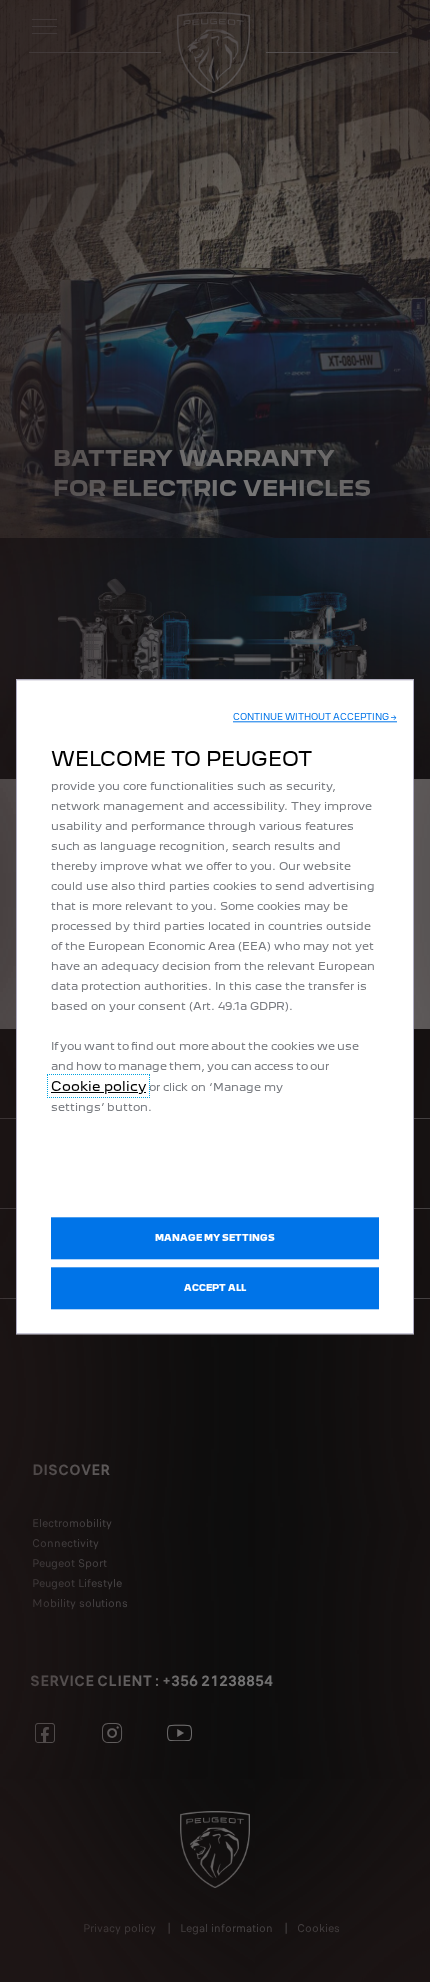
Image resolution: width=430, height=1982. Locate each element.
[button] (315, 717)
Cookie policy (98, 1086)
